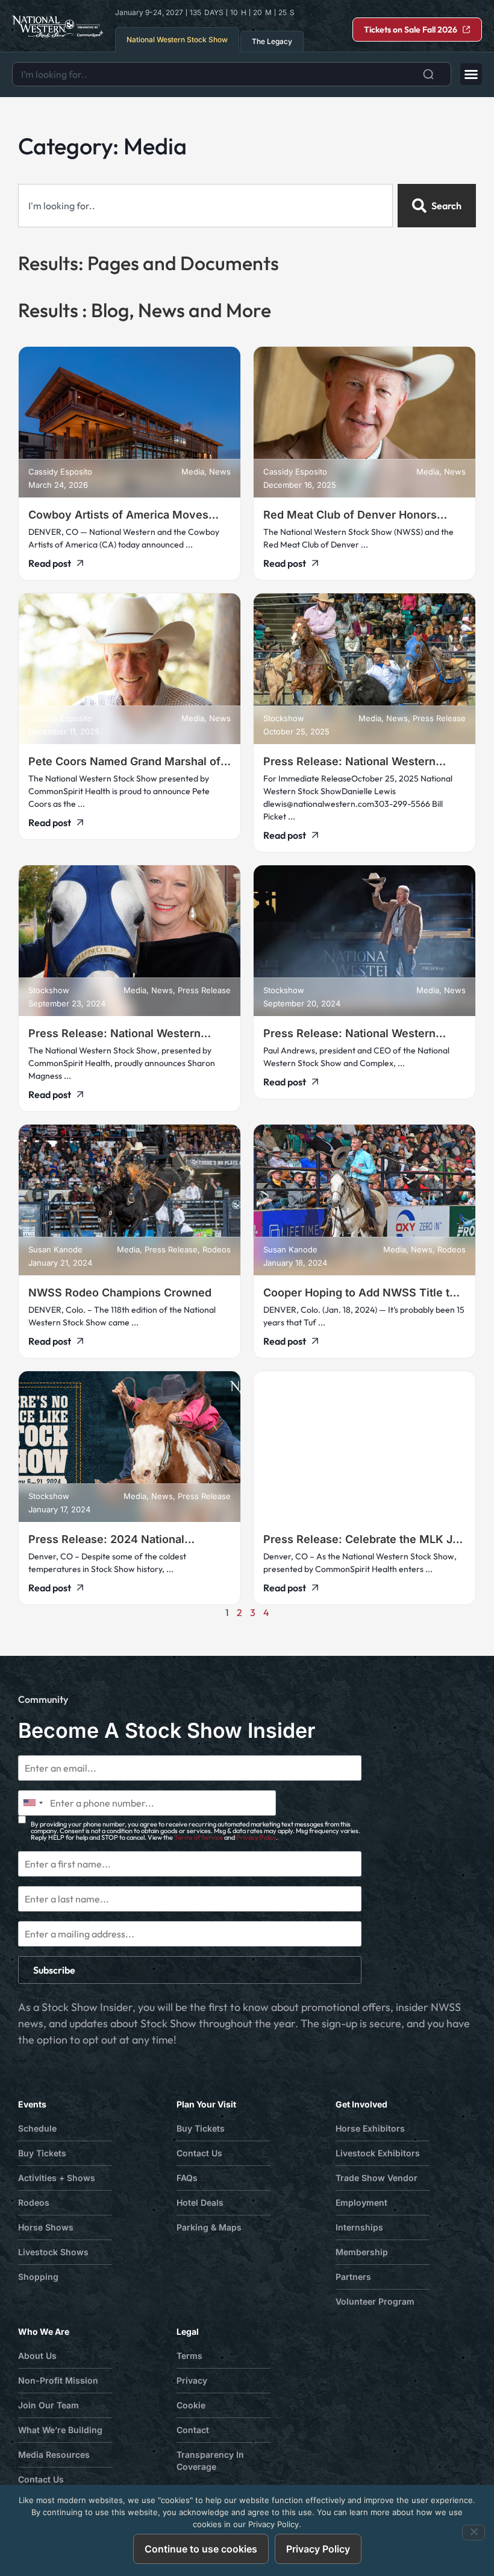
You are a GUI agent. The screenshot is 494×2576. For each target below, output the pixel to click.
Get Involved (361, 2104)
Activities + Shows (57, 2178)
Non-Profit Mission (58, 2380)
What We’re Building (60, 2430)
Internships (359, 2227)
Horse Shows (46, 2227)
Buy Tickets (42, 2153)
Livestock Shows (53, 2252)
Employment (361, 2202)
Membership (362, 2252)
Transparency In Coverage (210, 2461)
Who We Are (44, 2331)
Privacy (192, 2380)
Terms (189, 2356)
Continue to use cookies (201, 2549)
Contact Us (199, 2153)
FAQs (187, 2178)
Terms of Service (199, 1837)
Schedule (37, 2128)
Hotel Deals (200, 2202)
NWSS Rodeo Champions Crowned (120, 1293)
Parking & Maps (209, 2227)
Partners (353, 2277)
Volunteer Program (375, 2301)
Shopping (38, 2277)
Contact (193, 2430)
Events (32, 2104)
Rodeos (34, 2202)
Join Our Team (48, 2405)
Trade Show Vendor (377, 2178)
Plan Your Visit (206, 2104)
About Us (37, 2356)
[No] (474, 2533)
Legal (188, 2331)
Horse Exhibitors (370, 2128)
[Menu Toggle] (471, 74)
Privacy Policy (256, 1837)
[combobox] (232, 74)
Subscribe (54, 1970)
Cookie (191, 2405)
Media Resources (54, 2454)
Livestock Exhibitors (378, 2153)
